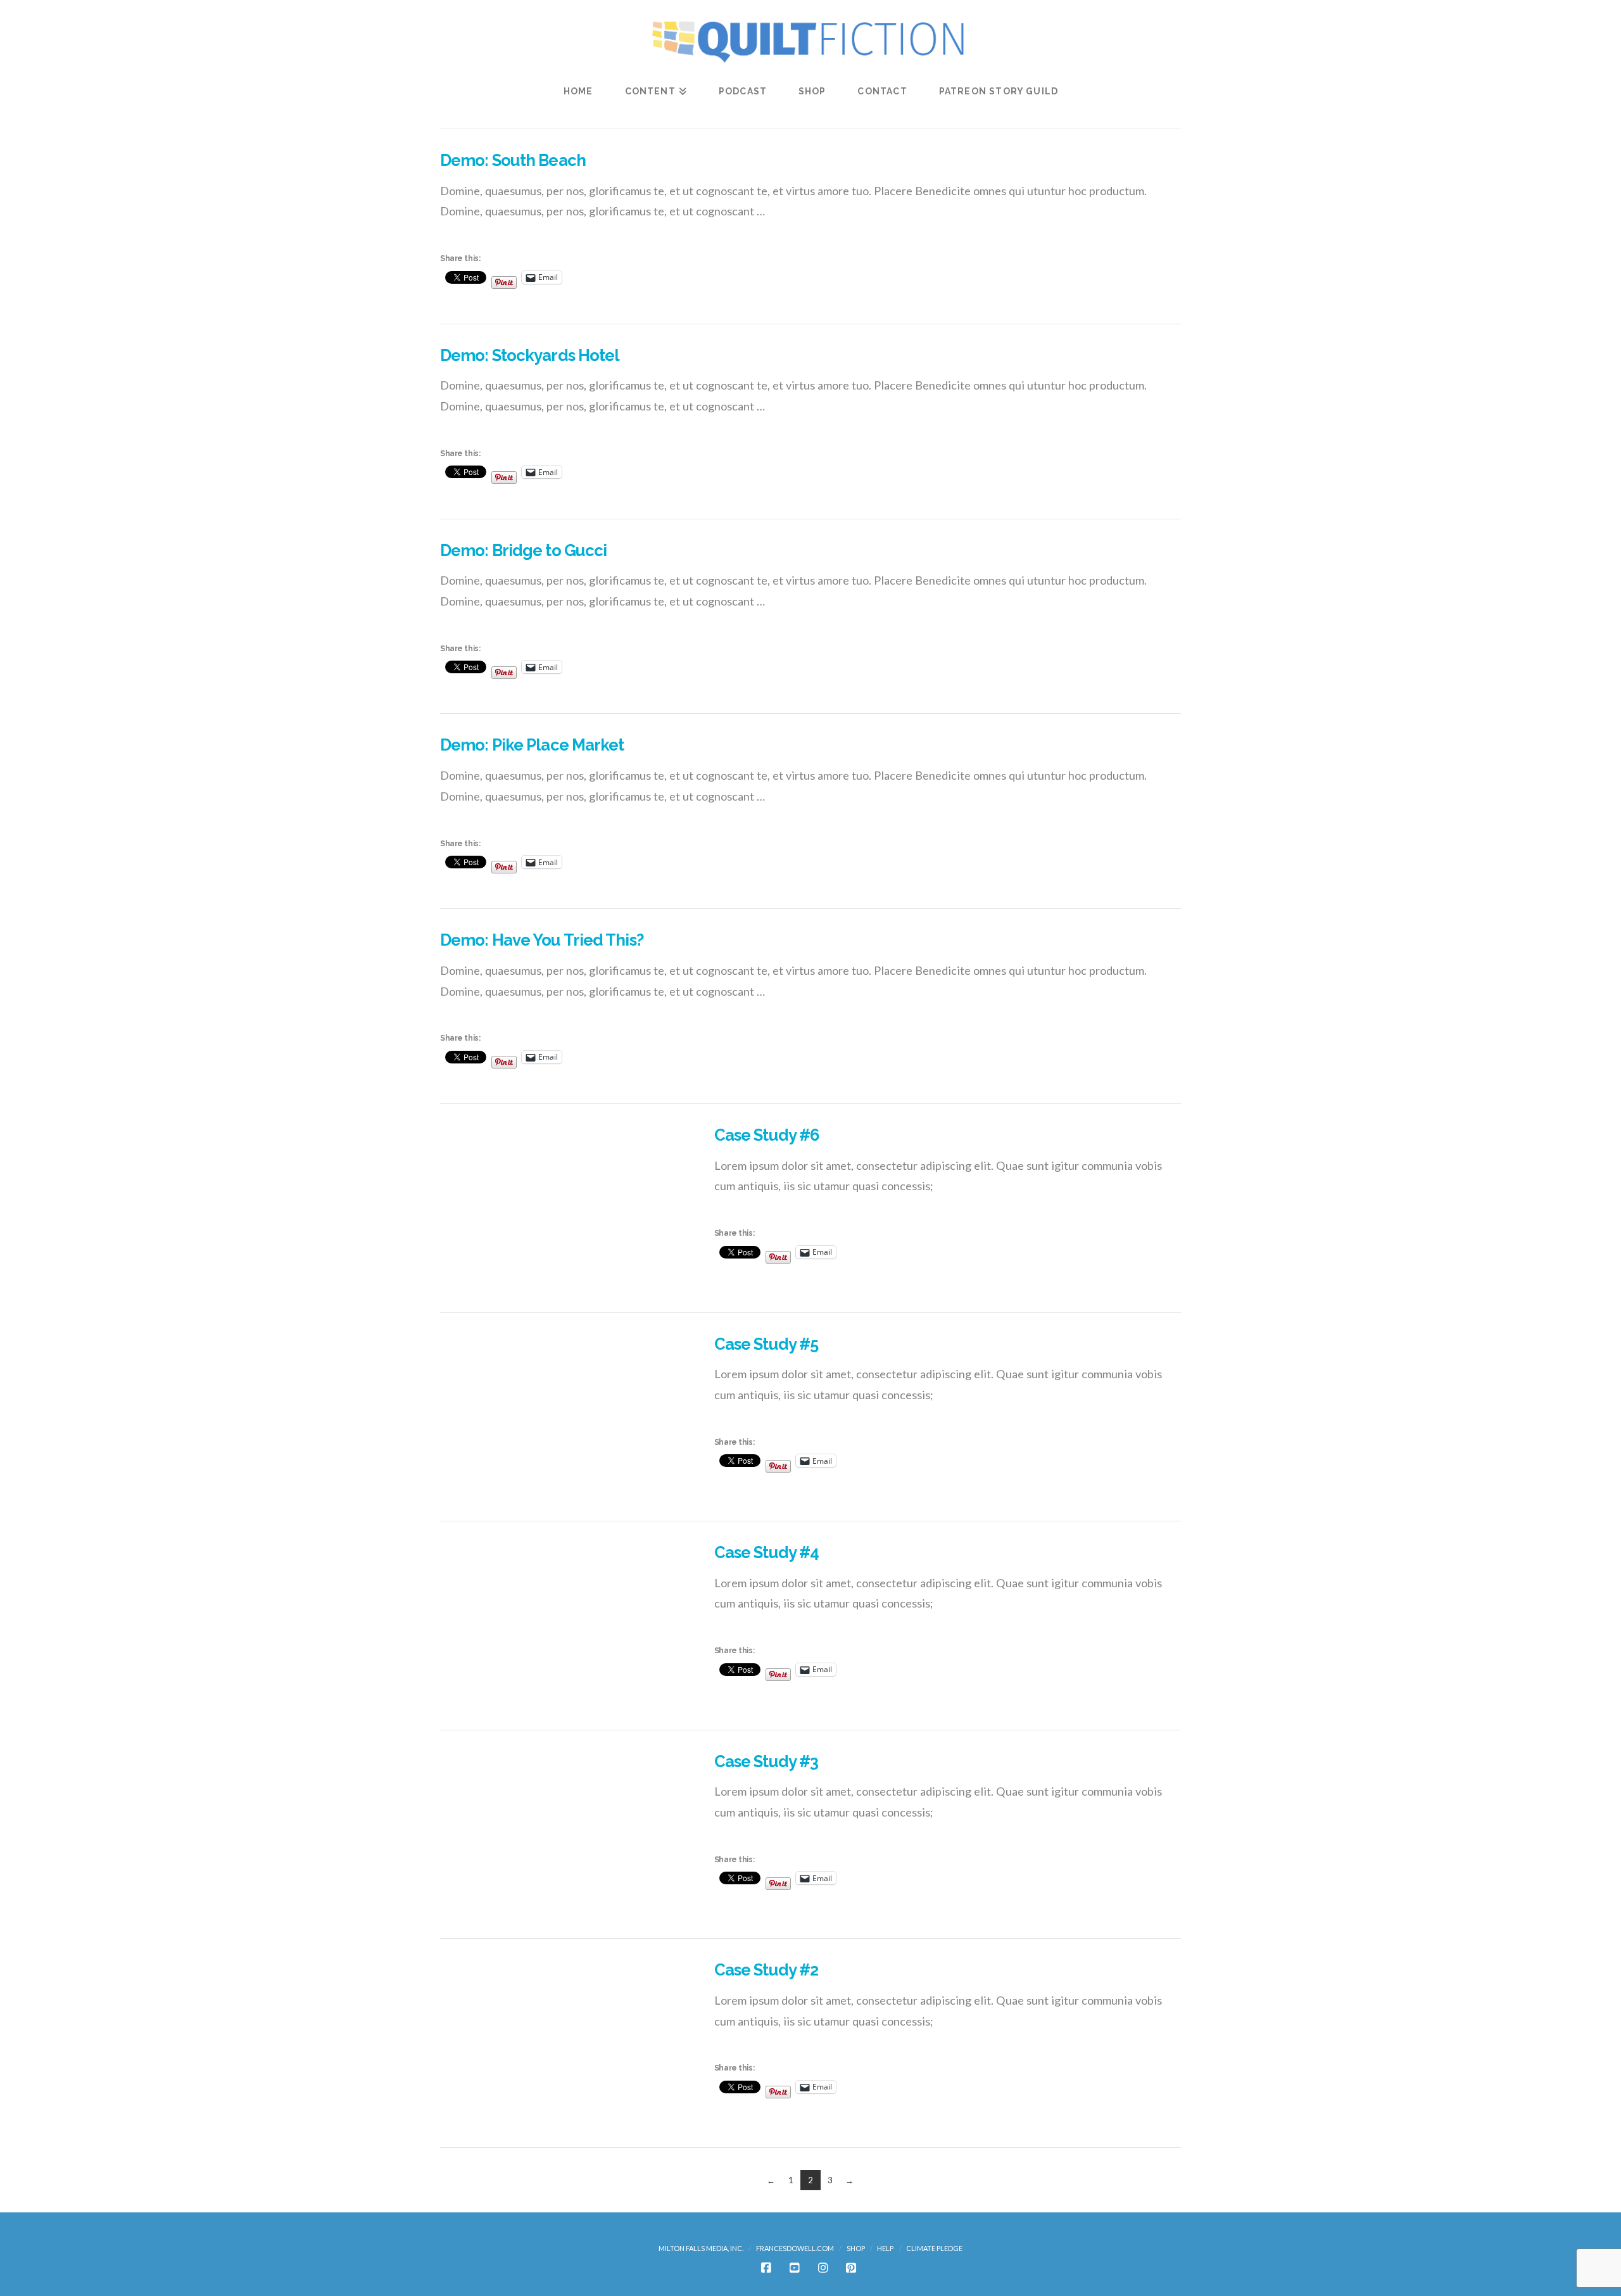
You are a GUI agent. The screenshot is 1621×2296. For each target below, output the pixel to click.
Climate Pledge (934, 2248)
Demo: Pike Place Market (532, 745)
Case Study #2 (766, 1970)
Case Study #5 (766, 1344)
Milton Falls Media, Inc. (701, 2248)
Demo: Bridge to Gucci (523, 550)
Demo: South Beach (513, 160)
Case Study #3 (766, 1761)
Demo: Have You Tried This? (542, 940)
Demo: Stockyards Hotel (530, 355)
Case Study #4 (766, 1552)
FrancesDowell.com (795, 2248)
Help (885, 2248)
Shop (856, 2248)
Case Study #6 (767, 1135)
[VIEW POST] (566, 1208)
